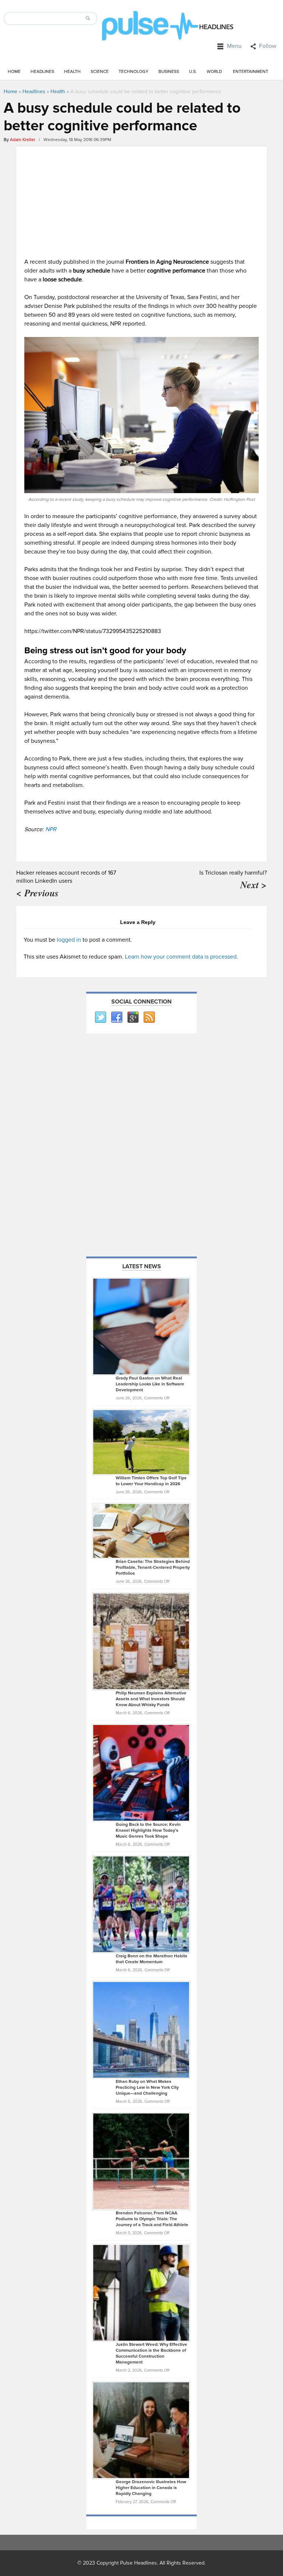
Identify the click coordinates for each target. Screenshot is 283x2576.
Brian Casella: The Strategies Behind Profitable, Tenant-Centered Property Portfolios (153, 1568)
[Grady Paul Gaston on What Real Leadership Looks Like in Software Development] (141, 1326)
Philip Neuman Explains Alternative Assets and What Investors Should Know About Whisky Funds (151, 1699)
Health (72, 72)
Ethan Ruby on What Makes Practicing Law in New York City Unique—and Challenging (147, 2087)
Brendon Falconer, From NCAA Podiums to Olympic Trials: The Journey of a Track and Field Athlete (152, 2219)
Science (100, 72)
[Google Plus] (133, 1018)
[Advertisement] (141, 200)
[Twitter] (100, 1018)
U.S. (193, 72)
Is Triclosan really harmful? (233, 873)
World (214, 72)
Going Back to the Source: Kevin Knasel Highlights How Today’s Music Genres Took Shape (148, 1830)
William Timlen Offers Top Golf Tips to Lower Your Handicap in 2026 (151, 1481)
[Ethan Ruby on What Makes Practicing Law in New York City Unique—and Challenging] (141, 2029)
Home (14, 72)
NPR (51, 829)
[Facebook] (116, 1018)
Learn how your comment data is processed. (181, 957)
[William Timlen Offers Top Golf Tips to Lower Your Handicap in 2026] (141, 1442)
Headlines (42, 72)
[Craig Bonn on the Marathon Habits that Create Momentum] (141, 1904)
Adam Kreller (23, 140)
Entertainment (251, 72)
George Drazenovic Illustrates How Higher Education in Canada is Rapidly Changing (151, 2488)
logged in (69, 940)
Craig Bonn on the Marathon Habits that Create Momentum (151, 1959)
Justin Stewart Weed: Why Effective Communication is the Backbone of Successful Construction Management (151, 2353)
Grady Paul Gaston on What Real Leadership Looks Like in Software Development (150, 1384)
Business (169, 72)
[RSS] (149, 1018)
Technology (134, 72)
